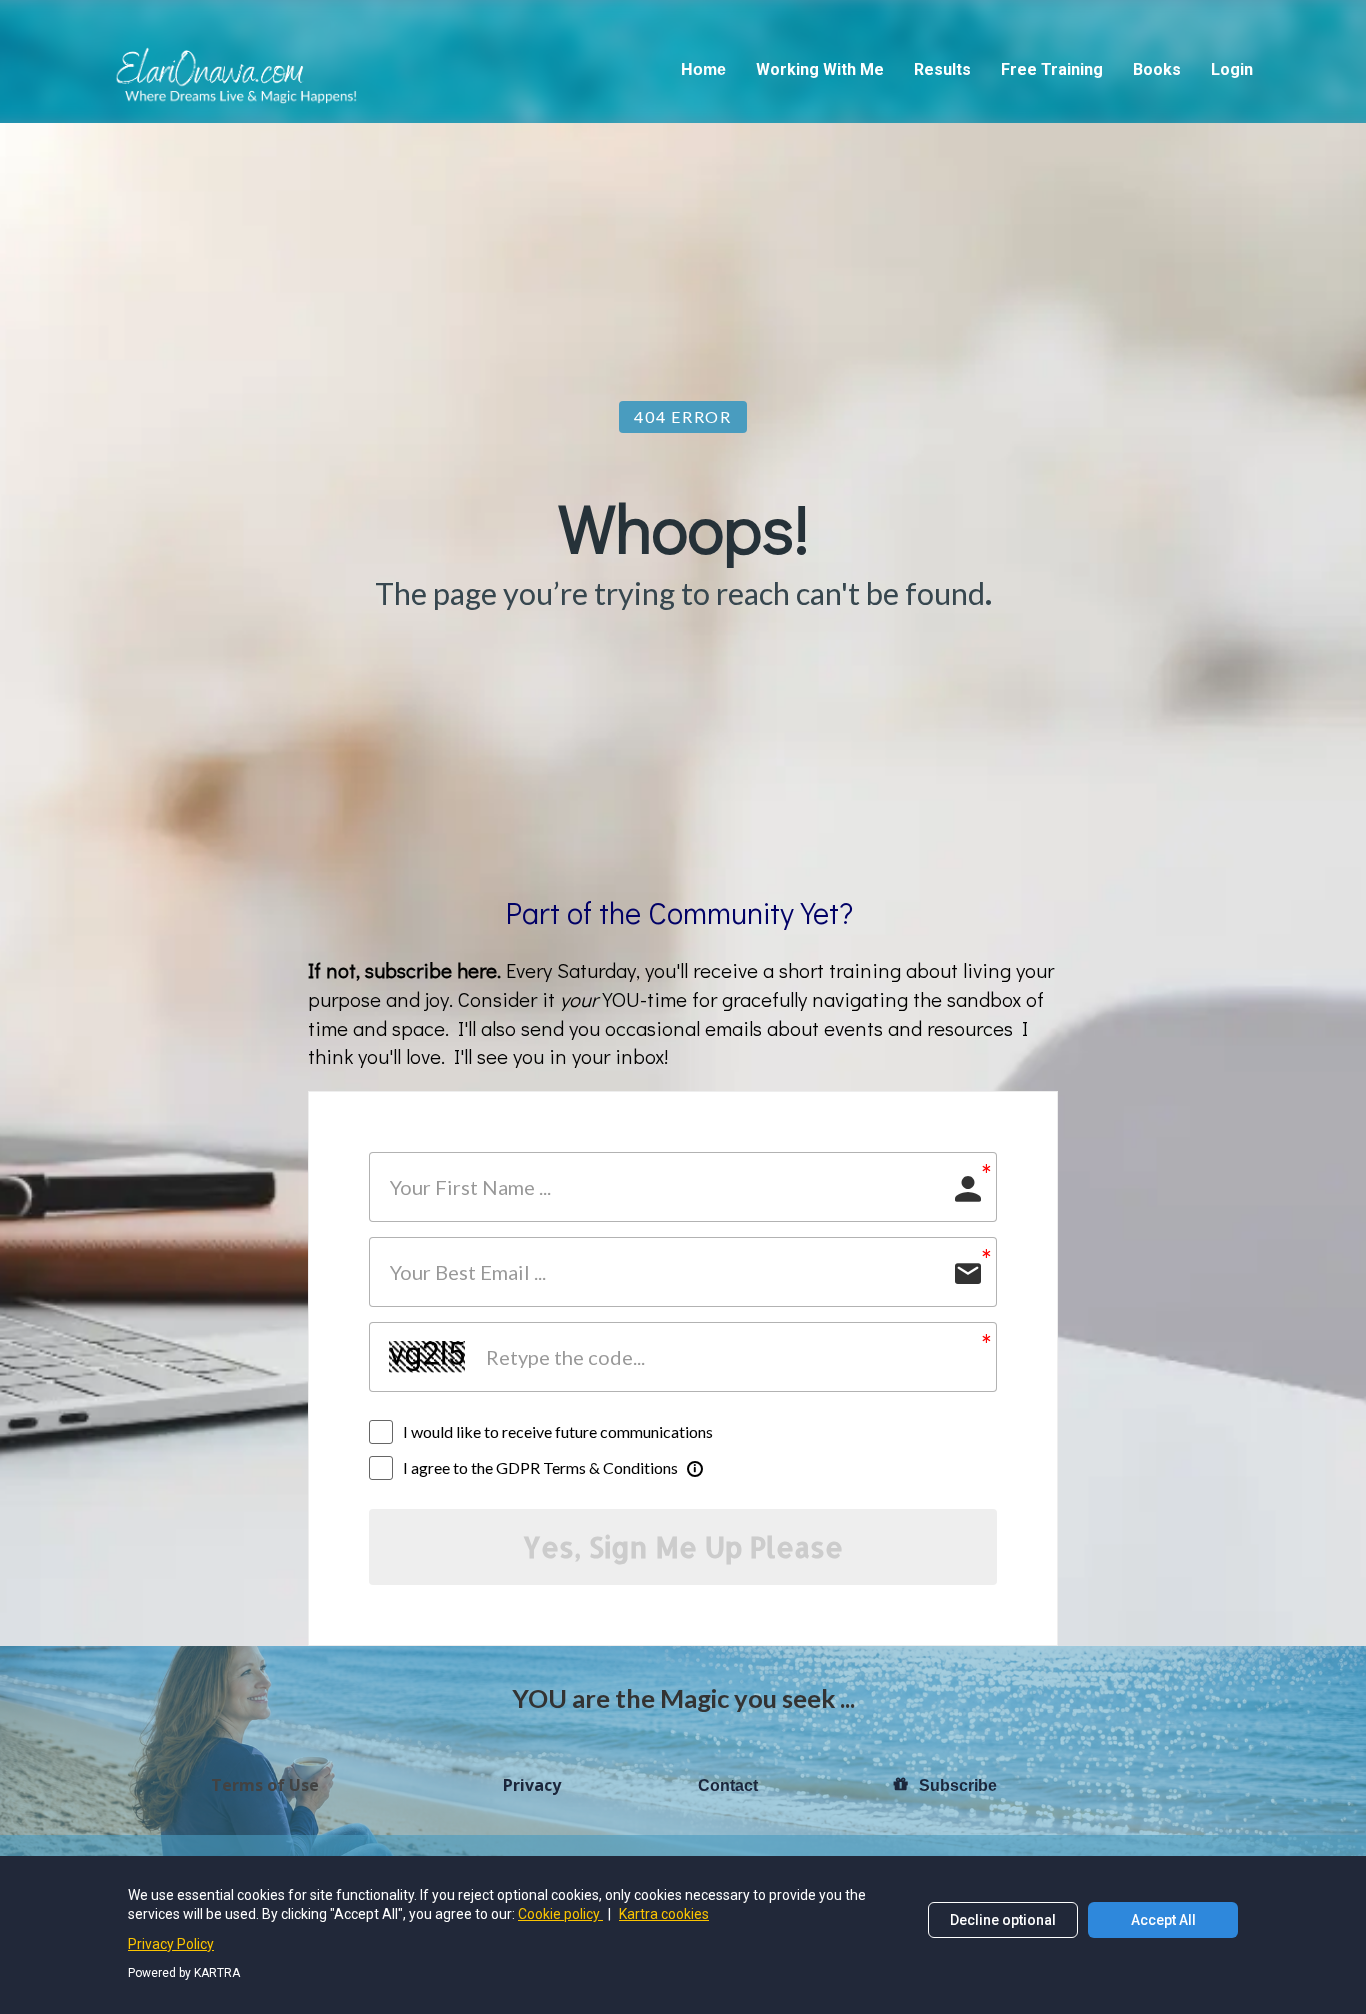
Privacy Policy (171, 1944)
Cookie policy (560, 1914)
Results (942, 69)
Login (1232, 69)
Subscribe (958, 1785)
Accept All (1163, 1920)
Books (1157, 69)
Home (703, 69)
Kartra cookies (664, 1914)
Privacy (532, 1786)
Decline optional (1003, 1920)
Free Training (1052, 69)
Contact (728, 1785)
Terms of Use (265, 1786)
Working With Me (820, 69)
